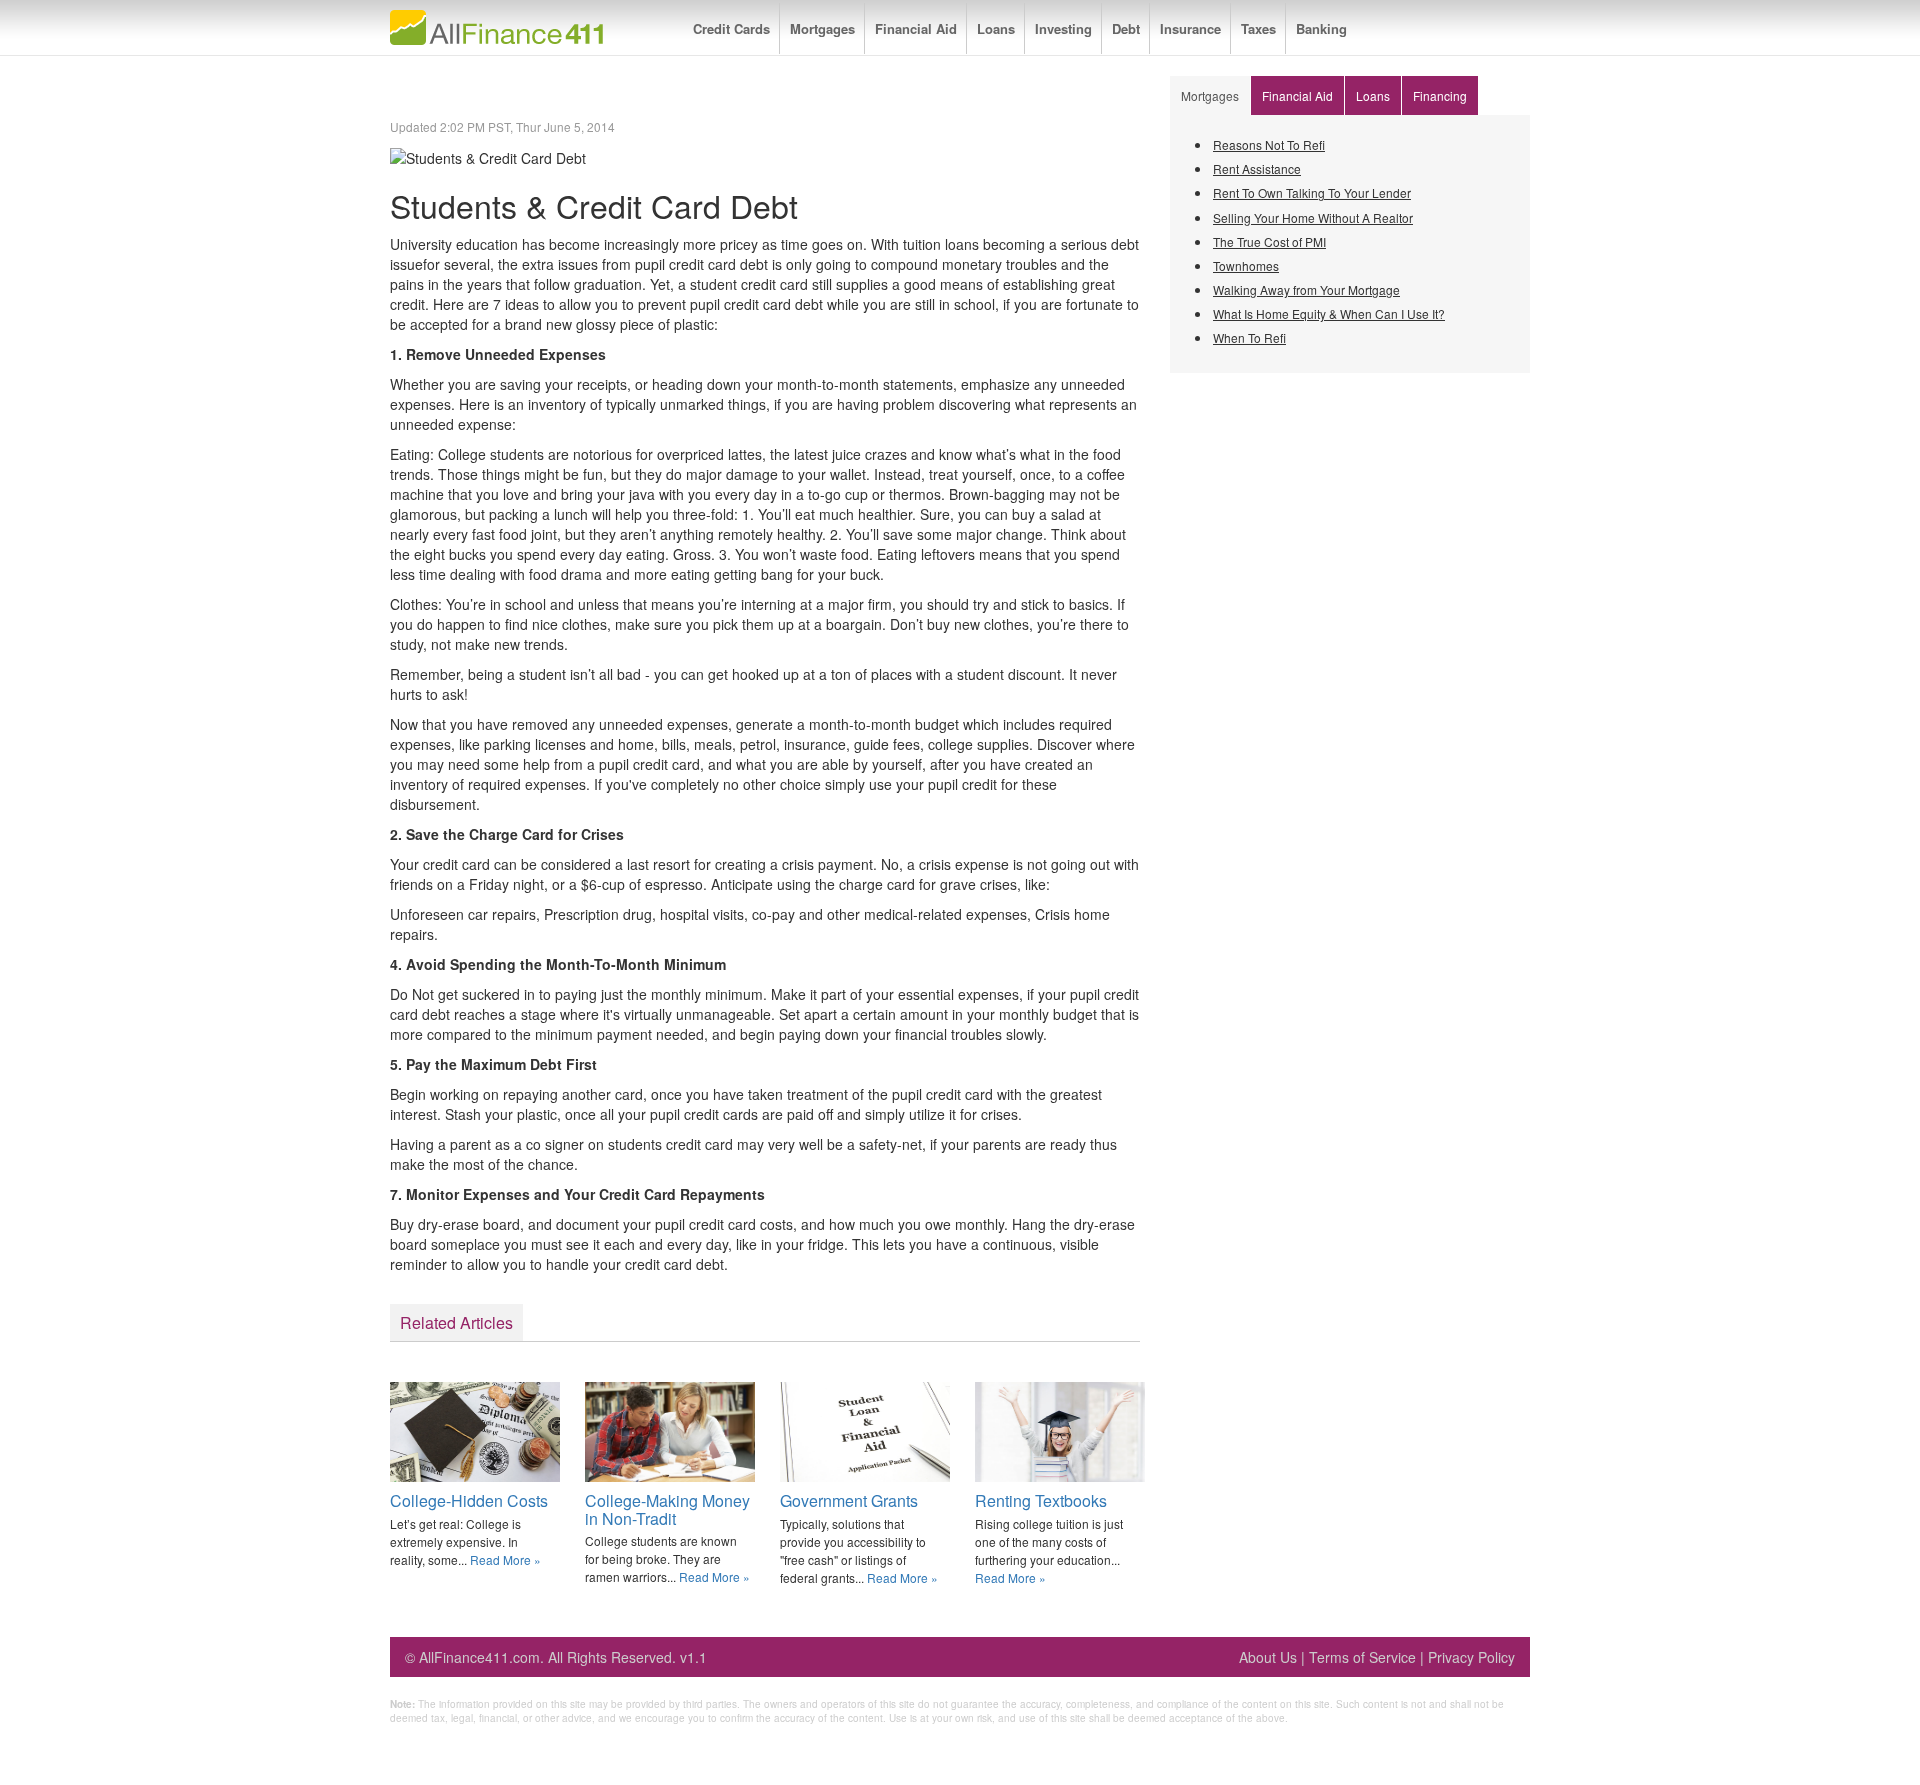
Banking (1321, 28)
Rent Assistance (1257, 168)
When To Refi (1249, 337)
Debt (1126, 28)
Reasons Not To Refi (1269, 144)
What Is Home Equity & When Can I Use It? (1329, 313)
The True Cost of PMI (1269, 241)
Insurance (1190, 28)
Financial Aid (916, 28)
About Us (1268, 1657)
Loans (996, 28)
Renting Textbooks (1041, 1500)
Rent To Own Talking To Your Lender (1312, 192)
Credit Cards (731, 28)
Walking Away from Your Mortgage (1306, 289)
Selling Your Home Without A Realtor (1313, 217)
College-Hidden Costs (469, 1500)
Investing (1063, 28)
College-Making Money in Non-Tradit (667, 1509)
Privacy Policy (1471, 1657)
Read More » (505, 1559)
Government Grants (849, 1500)
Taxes (1258, 28)
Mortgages (822, 28)
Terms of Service (1362, 1657)
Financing (1440, 95)
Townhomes (1246, 265)
